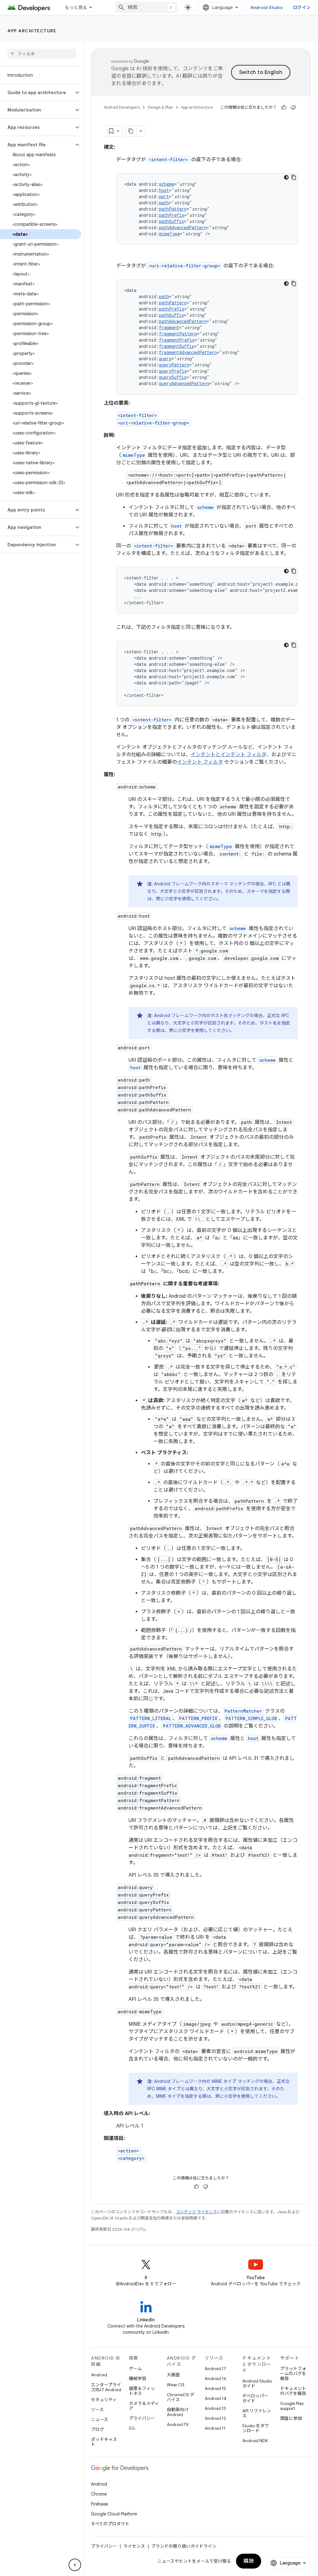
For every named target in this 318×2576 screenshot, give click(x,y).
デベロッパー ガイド (255, 2398)
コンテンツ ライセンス (196, 2212)
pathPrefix (172, 215)
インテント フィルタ (200, 762)
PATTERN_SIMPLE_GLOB (251, 1718)
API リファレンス (257, 2413)
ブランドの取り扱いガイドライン (184, 2546)
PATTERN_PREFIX (198, 1718)
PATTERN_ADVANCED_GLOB (192, 1726)
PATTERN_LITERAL (151, 1718)
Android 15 (215, 2388)
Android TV (178, 2424)
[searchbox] (42, 54)
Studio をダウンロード (256, 2428)
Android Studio (267, 7)
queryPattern (174, 365)
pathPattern (173, 209)
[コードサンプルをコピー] (294, 177)
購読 (249, 2561)
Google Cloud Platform (114, 2514)
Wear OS (176, 2385)
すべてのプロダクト (110, 2524)
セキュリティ (104, 2400)
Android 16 (216, 2378)
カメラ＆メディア (144, 2406)
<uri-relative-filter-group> (185, 266)
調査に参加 (291, 2418)
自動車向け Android (178, 2412)
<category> (131, 2158)
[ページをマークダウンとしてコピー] (131, 131)
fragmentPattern (178, 334)
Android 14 (216, 2398)
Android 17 (215, 2369)
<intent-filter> (168, 159)
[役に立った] (284, 107)
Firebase (100, 2504)
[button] (37, 93)
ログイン (302, 7)
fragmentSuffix (177, 346)
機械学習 (138, 2378)
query (165, 359)
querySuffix (173, 377)
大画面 (173, 2375)
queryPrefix (173, 371)
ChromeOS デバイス (181, 2397)
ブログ (98, 2429)
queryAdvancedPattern (184, 383)
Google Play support (292, 2406)
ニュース (100, 2419)
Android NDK (255, 2441)
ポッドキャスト (104, 2442)
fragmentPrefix (177, 340)
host (164, 190)
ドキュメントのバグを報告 (293, 2391)
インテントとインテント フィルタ (229, 755)
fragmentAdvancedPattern (188, 352)
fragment (169, 327)
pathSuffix (171, 221)
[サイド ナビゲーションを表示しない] (75, 2565)
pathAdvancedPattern (183, 227)
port (164, 196)
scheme (167, 184)
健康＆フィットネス (142, 2391)
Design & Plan (160, 107)
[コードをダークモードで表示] (286, 177)
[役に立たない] (293, 107)
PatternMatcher (243, 1711)
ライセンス (134, 2546)
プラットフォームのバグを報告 (293, 2374)
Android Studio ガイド (257, 2383)
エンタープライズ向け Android (106, 2387)
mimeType (169, 234)
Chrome (99, 2494)
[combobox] (146, 7)
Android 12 (215, 2418)
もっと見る (76, 7)
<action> (128, 2151)
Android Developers (122, 107)
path (164, 203)
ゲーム (135, 2369)
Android (99, 2375)
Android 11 (215, 2428)
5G (132, 2428)
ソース (97, 2410)
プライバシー (142, 2418)
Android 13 (215, 2408)
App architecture (32, 31)
